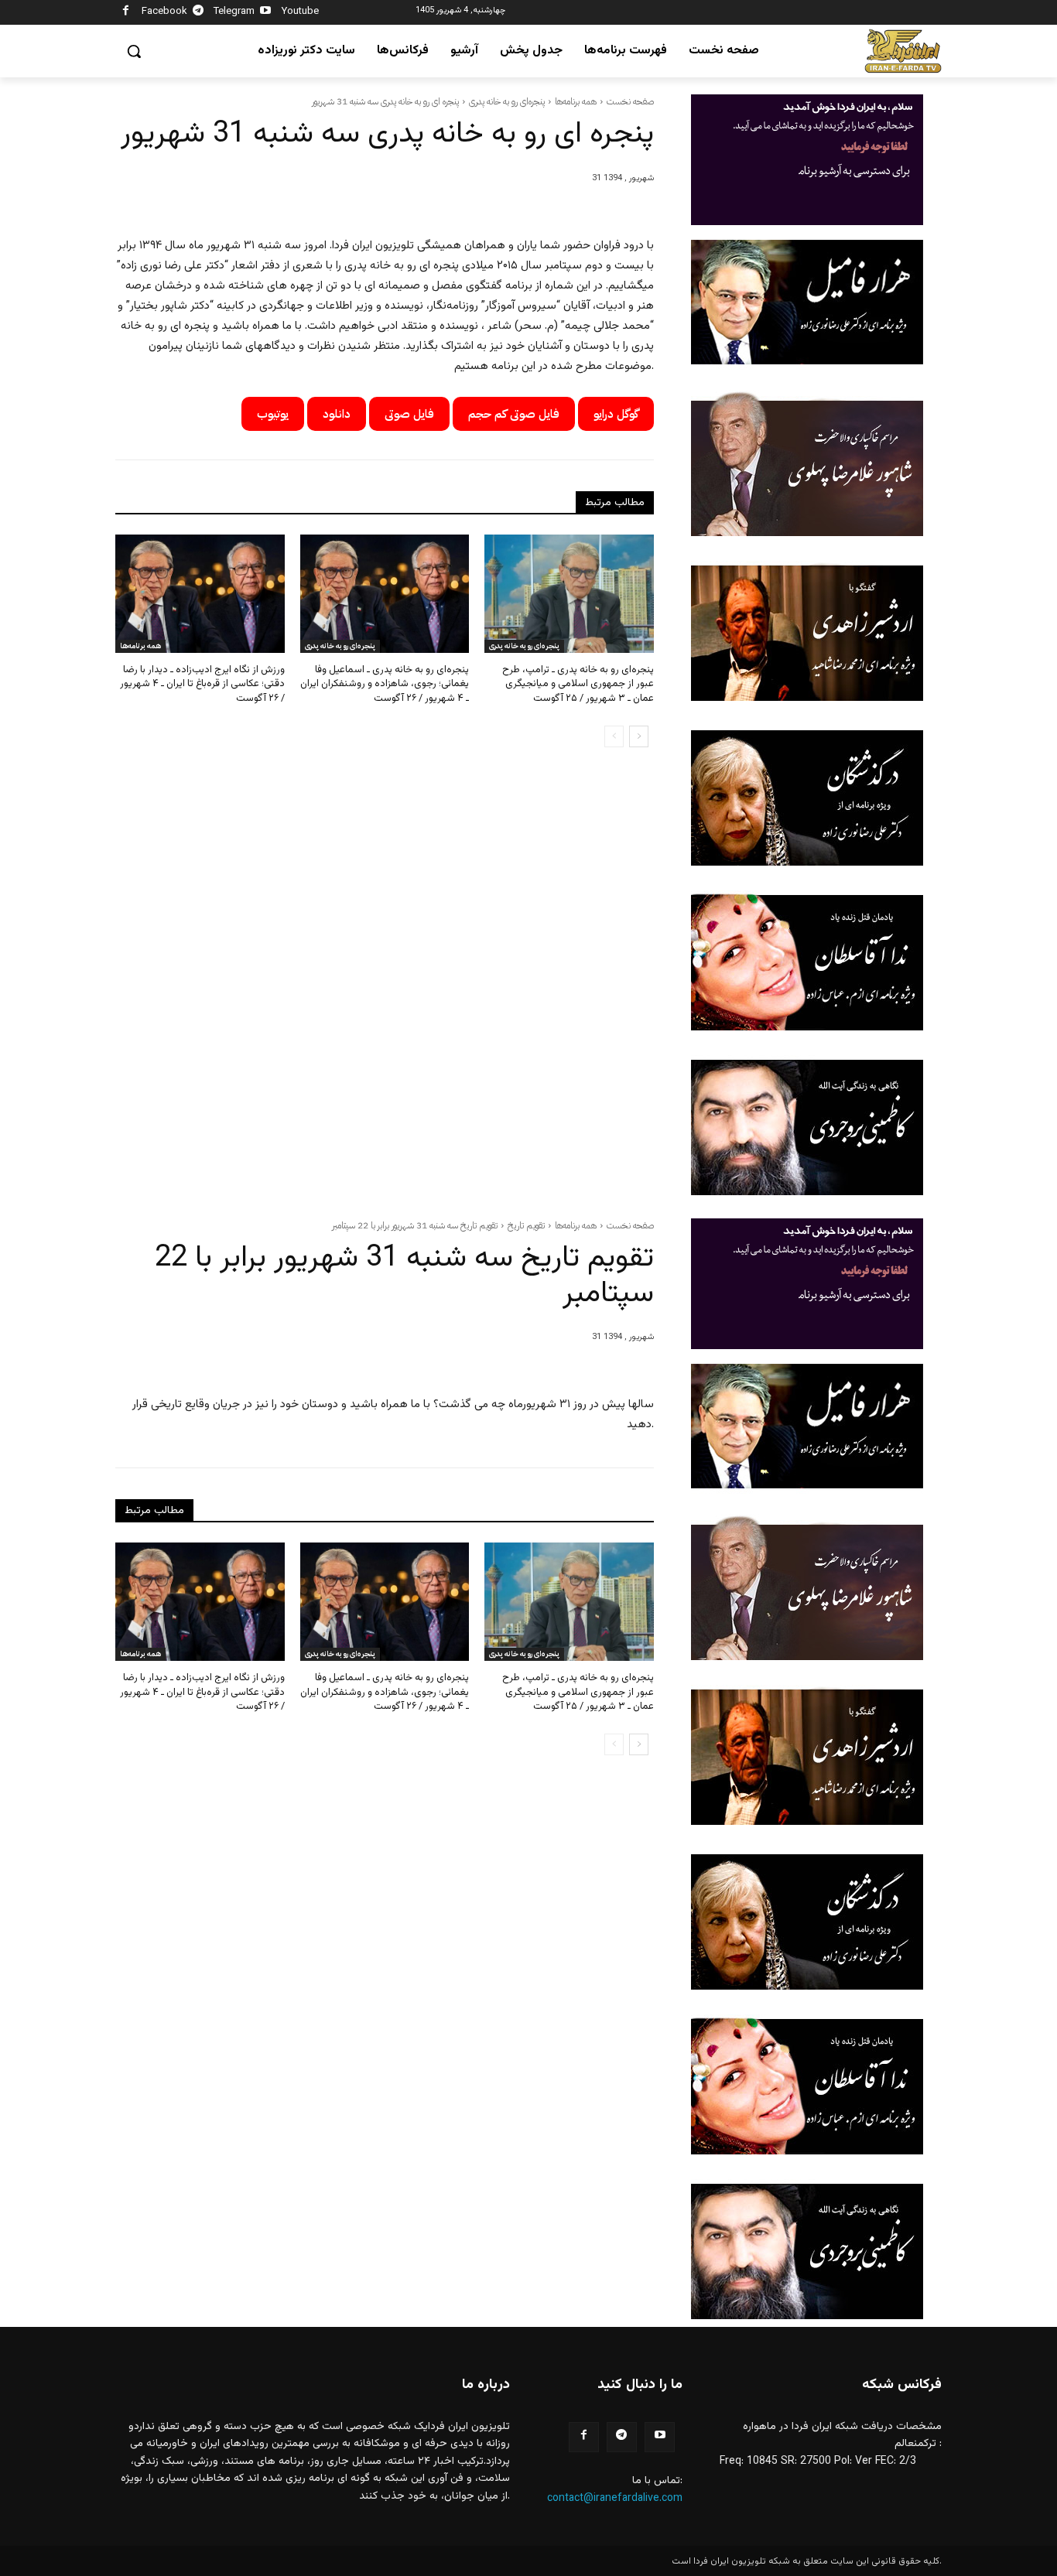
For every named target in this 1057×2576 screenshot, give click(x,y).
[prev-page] (614, 736)
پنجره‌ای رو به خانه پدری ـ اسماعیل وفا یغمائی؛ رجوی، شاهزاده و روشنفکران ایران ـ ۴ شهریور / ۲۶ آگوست (385, 684)
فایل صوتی (409, 414)
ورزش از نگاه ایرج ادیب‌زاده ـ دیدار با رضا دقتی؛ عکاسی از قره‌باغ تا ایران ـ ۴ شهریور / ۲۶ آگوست (202, 684)
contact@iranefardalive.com (615, 2499)
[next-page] (639, 736)
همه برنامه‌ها (576, 101)
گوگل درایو (616, 414)
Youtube (300, 12)
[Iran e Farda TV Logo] (903, 51)
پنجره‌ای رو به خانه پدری (507, 101)
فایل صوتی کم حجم (514, 414)
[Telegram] (198, 13)
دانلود (337, 414)
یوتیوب (273, 414)
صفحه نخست (630, 101)
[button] (134, 51)
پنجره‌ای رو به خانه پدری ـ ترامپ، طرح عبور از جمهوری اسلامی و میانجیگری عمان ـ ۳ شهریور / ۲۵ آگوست (578, 684)
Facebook (164, 12)
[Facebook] (126, 13)
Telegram (234, 12)
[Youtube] (266, 13)
